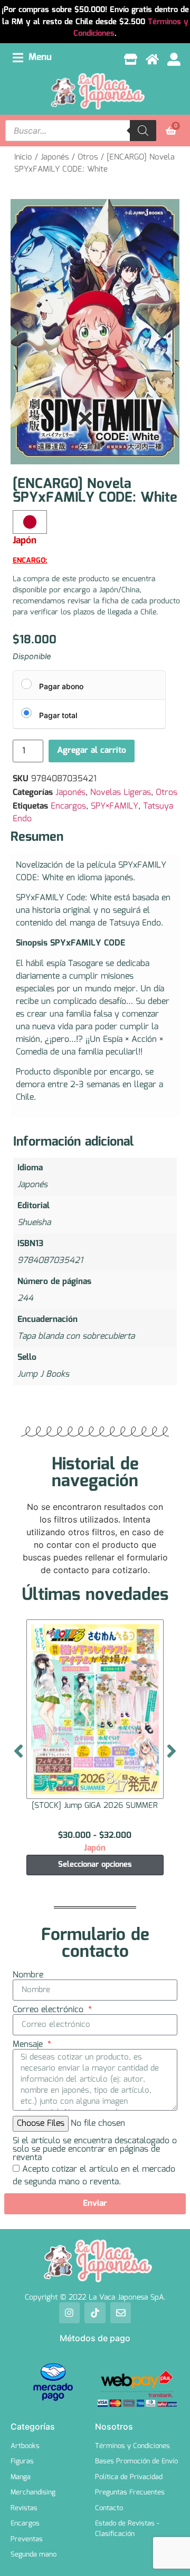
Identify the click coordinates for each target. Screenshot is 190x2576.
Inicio (23, 157)
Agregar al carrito (92, 750)
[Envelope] (121, 2313)
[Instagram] (70, 2313)
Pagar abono (61, 686)
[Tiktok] (95, 2313)
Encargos (68, 806)
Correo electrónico (49, 2010)
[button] (32, 58)
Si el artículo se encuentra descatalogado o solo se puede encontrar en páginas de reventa (95, 2150)
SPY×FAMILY (115, 806)
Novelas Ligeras (121, 793)
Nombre (28, 1975)
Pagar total (58, 715)
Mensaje (29, 2045)
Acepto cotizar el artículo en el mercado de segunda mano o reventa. (94, 2176)
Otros (88, 157)
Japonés (55, 157)
